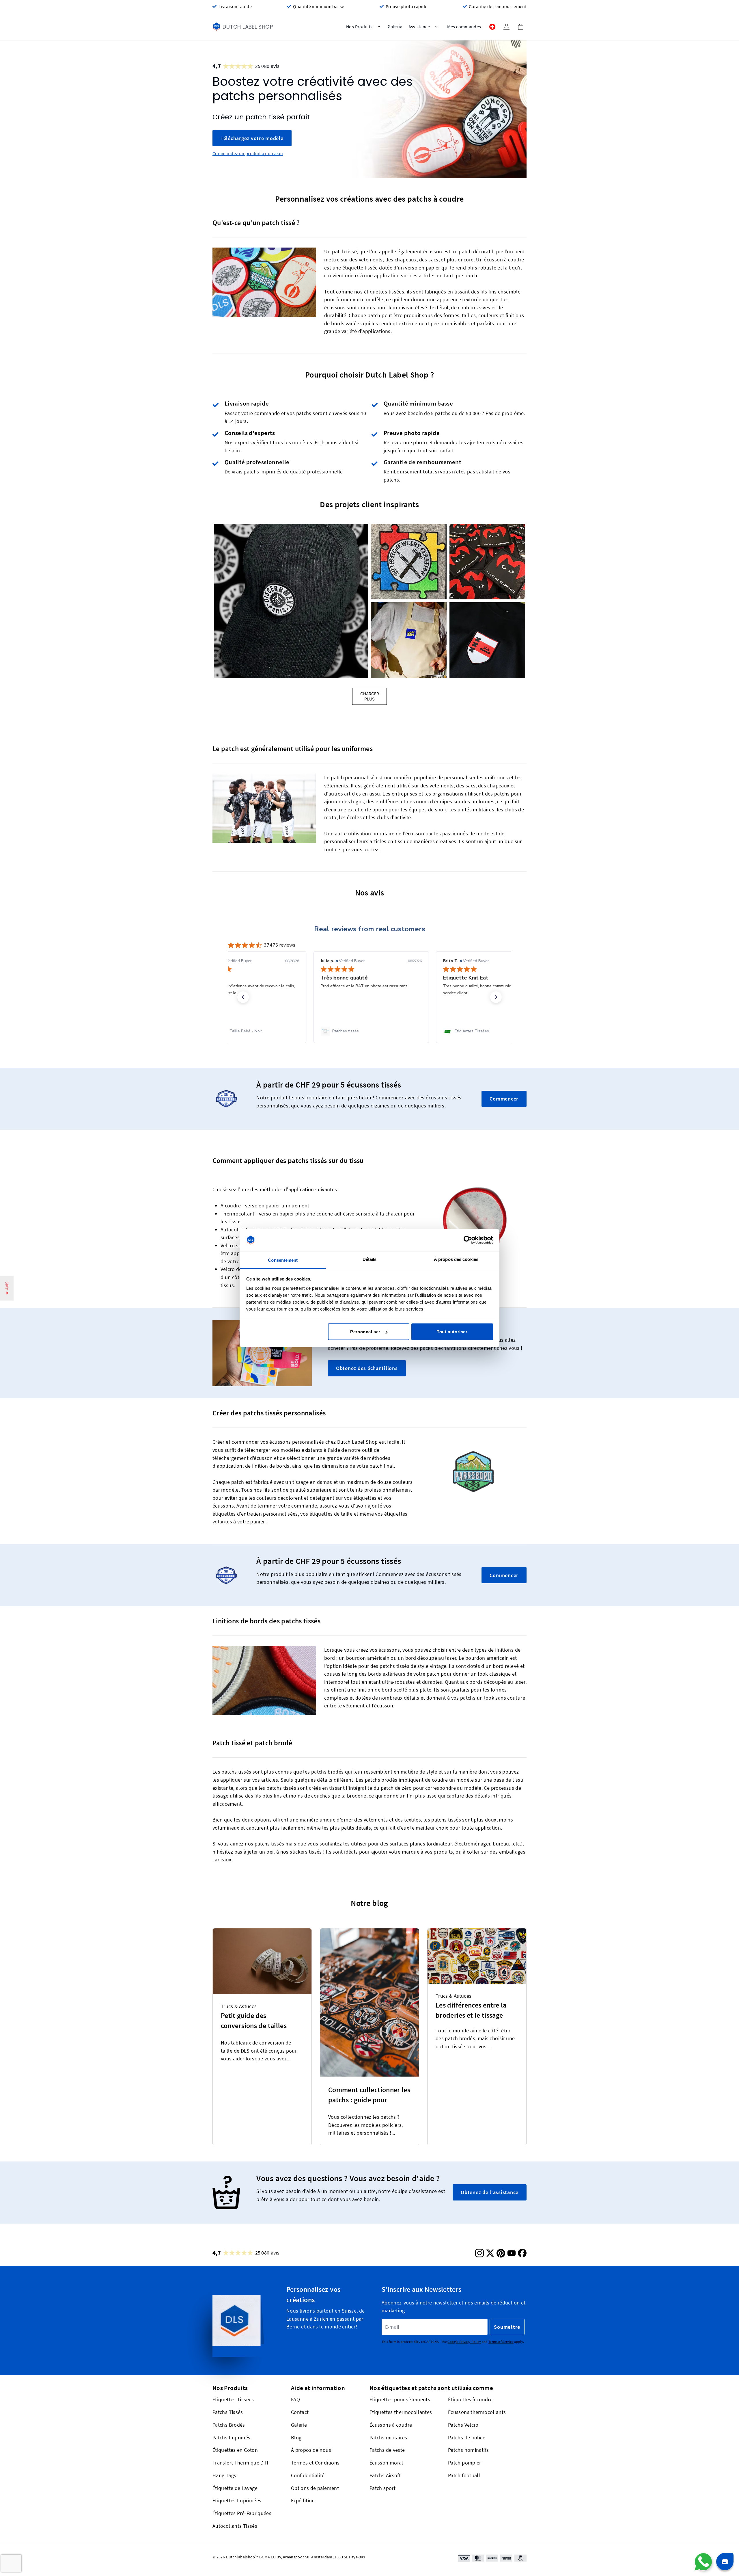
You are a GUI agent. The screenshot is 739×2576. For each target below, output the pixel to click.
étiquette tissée (360, 267)
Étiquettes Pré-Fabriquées (242, 2513)
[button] (291, 601)
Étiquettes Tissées (233, 2399)
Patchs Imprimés (232, 2437)
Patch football (464, 2475)
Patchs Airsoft (385, 2475)
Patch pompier (465, 2463)
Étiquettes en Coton (235, 2450)
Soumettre (507, 2327)
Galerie (299, 2424)
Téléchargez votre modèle (252, 138)
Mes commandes (464, 27)
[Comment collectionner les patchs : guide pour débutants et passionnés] (369, 2002)
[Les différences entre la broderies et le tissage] (477, 1956)
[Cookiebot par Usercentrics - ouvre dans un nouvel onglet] (468, 1240)
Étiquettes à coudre (470, 2399)
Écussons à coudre (391, 2424)
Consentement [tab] (283, 1260)
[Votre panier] (520, 27)
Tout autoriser (452, 1332)
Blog (296, 2437)
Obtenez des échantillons (367, 1368)
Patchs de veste (387, 2450)
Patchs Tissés (228, 2412)
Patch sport (382, 2488)
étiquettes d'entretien (237, 1514)
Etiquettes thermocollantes (401, 2412)
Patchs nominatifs (468, 2450)
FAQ (295, 2399)
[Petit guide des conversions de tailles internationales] (262, 1961)
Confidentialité (308, 2475)
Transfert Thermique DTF (241, 2463)
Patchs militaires (388, 2437)
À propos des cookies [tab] (456, 1259)
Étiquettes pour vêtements (400, 2399)
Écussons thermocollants (477, 2412)
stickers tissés (306, 1851)
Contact (300, 2412)
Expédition (303, 2500)
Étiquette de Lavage (235, 2488)
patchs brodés (327, 1772)
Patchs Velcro (463, 2424)
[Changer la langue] (492, 27)
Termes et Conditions (315, 2463)
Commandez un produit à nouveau (248, 154)
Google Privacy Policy (464, 2342)
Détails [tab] (370, 1259)
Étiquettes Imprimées (237, 2500)
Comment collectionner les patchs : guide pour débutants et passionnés (369, 2096)
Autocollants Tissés (235, 2526)
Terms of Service (501, 2342)
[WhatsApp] (703, 2562)
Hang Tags (224, 2475)
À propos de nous (311, 2450)
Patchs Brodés (229, 2424)
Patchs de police (467, 2437)
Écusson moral (386, 2463)
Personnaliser (365, 1332)
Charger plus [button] (370, 696)
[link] (247, 1031)
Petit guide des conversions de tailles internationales (254, 2022)
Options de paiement (315, 2488)
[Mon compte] (506, 27)
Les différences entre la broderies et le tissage (471, 2010)
